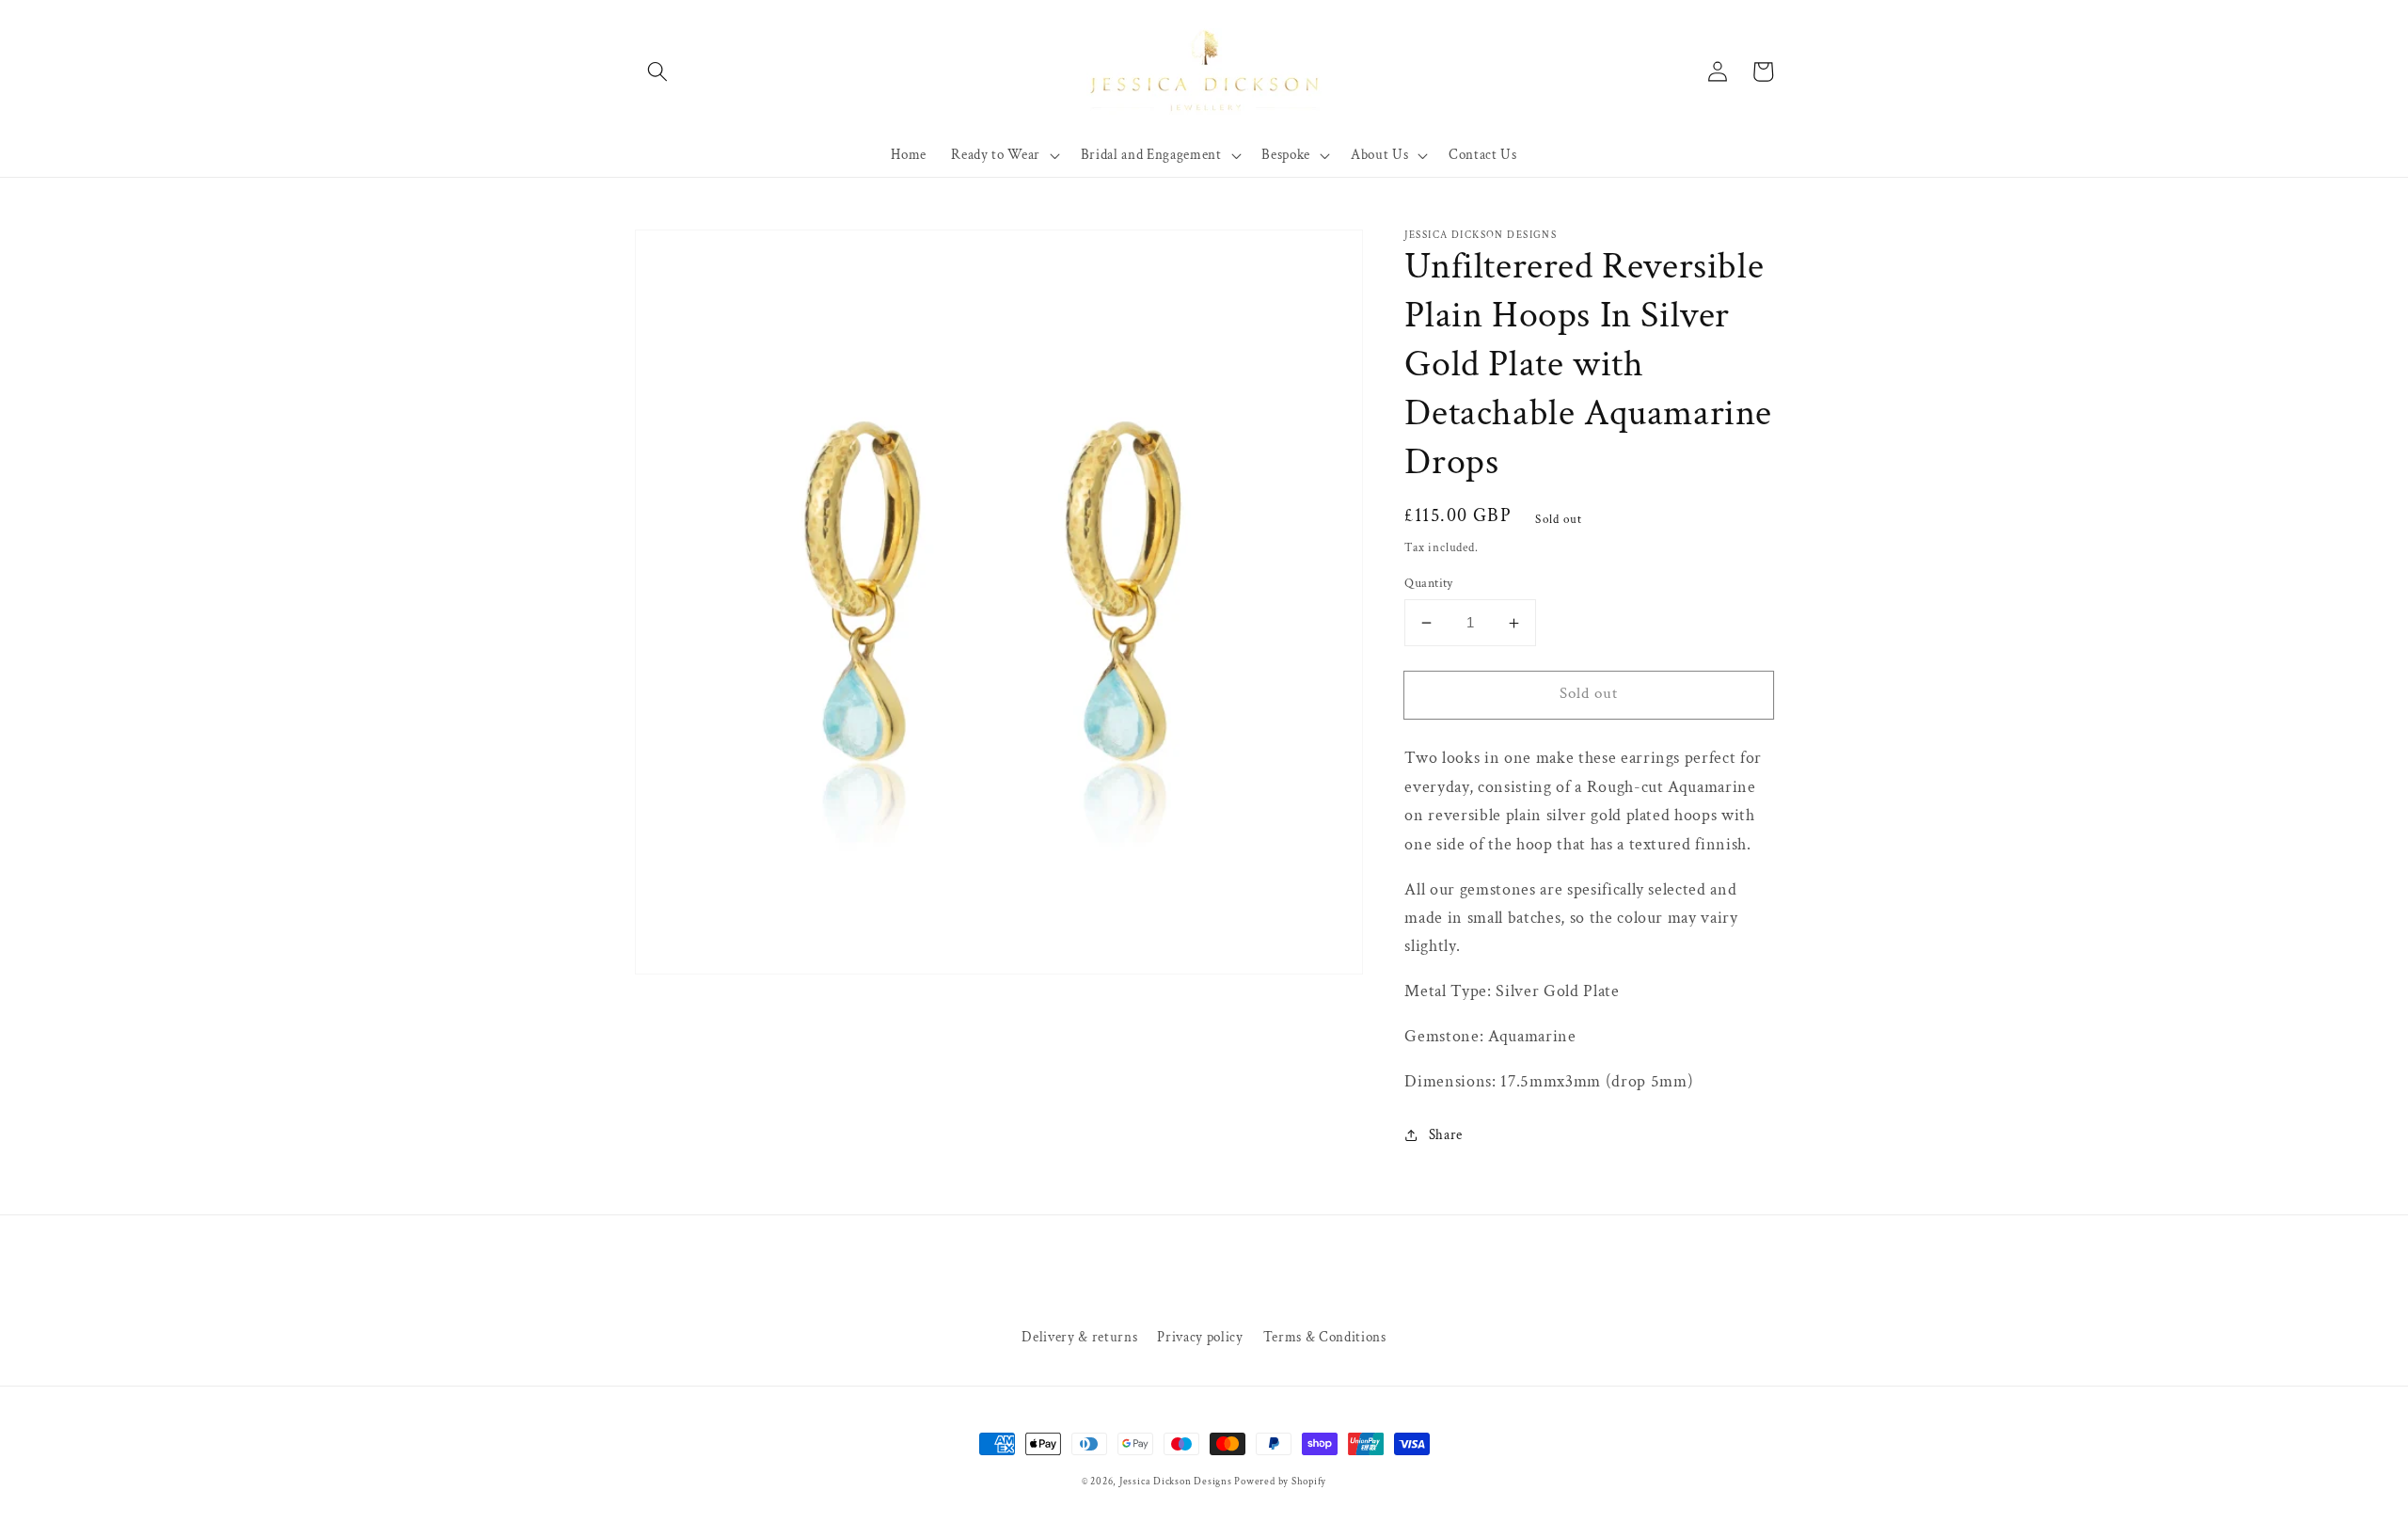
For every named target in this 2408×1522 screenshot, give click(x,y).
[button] (657, 71)
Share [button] (1446, 1134)
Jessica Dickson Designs (1177, 1482)
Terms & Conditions (1325, 1337)
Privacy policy (1200, 1337)
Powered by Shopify (1280, 1482)
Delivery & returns (1079, 1337)
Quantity (1429, 583)
